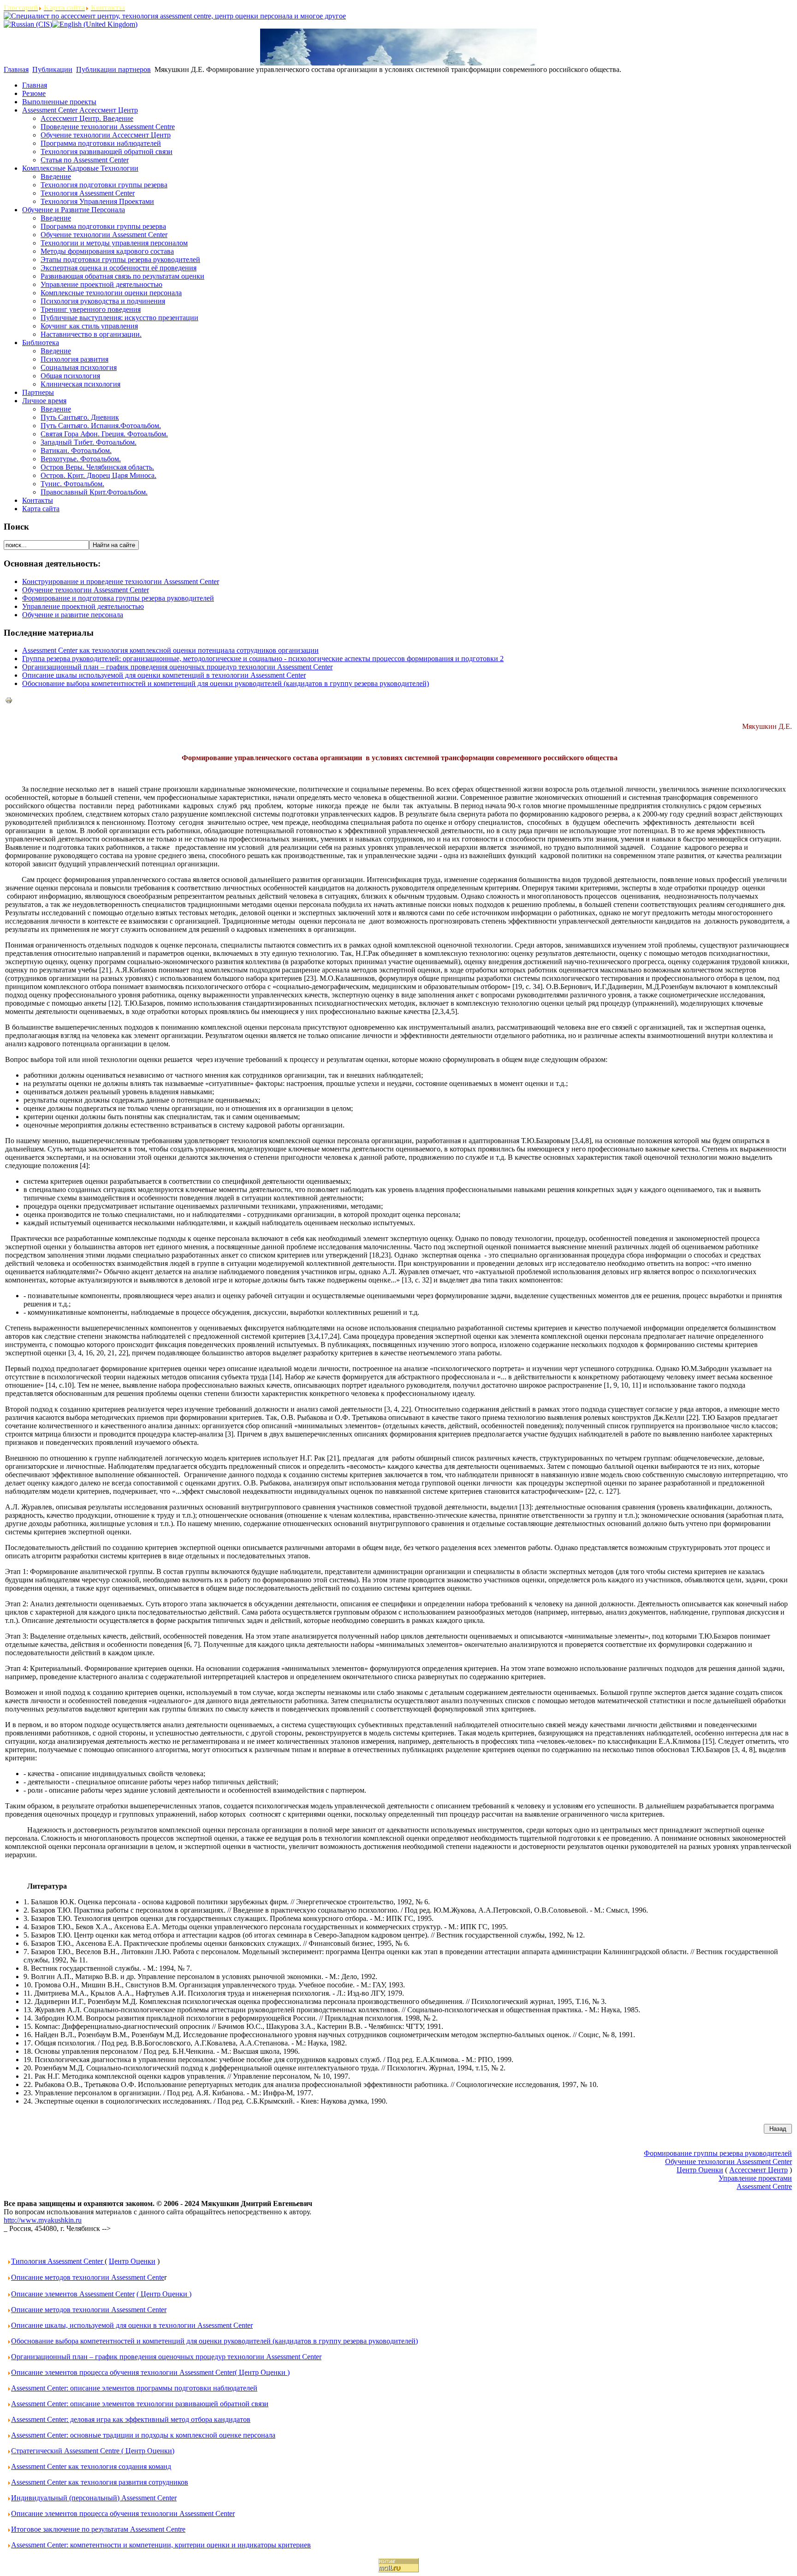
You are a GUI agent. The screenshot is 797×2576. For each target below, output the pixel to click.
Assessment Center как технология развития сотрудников (100, 2482)
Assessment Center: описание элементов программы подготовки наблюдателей (134, 2388)
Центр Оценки (132, 2261)
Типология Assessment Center (58, 2261)
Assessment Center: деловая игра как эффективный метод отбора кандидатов (131, 2419)
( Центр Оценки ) (164, 2294)
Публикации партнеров (113, 69)
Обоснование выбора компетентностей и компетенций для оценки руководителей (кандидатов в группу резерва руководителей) (226, 683)
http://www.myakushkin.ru (43, 2220)
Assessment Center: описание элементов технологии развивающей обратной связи (140, 2404)
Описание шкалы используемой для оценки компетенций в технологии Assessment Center (164, 675)
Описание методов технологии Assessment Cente (88, 2277)
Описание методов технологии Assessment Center (89, 2310)
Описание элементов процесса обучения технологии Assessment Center (123, 2513)
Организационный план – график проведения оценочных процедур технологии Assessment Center (177, 667)
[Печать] (9, 701)
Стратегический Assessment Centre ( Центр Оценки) (93, 2451)
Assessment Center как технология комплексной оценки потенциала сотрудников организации (170, 650)
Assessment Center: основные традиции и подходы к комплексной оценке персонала (143, 2435)
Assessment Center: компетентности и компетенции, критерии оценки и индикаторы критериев (161, 2545)
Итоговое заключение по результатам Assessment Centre (98, 2529)
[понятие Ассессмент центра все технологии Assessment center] (6, 2228)
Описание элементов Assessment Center (73, 2294)
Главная (16, 69)
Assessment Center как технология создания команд (91, 2466)
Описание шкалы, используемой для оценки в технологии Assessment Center (132, 2325)
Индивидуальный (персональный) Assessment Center (94, 2498)
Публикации (52, 69)
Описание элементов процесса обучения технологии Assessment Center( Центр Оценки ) (150, 2372)
